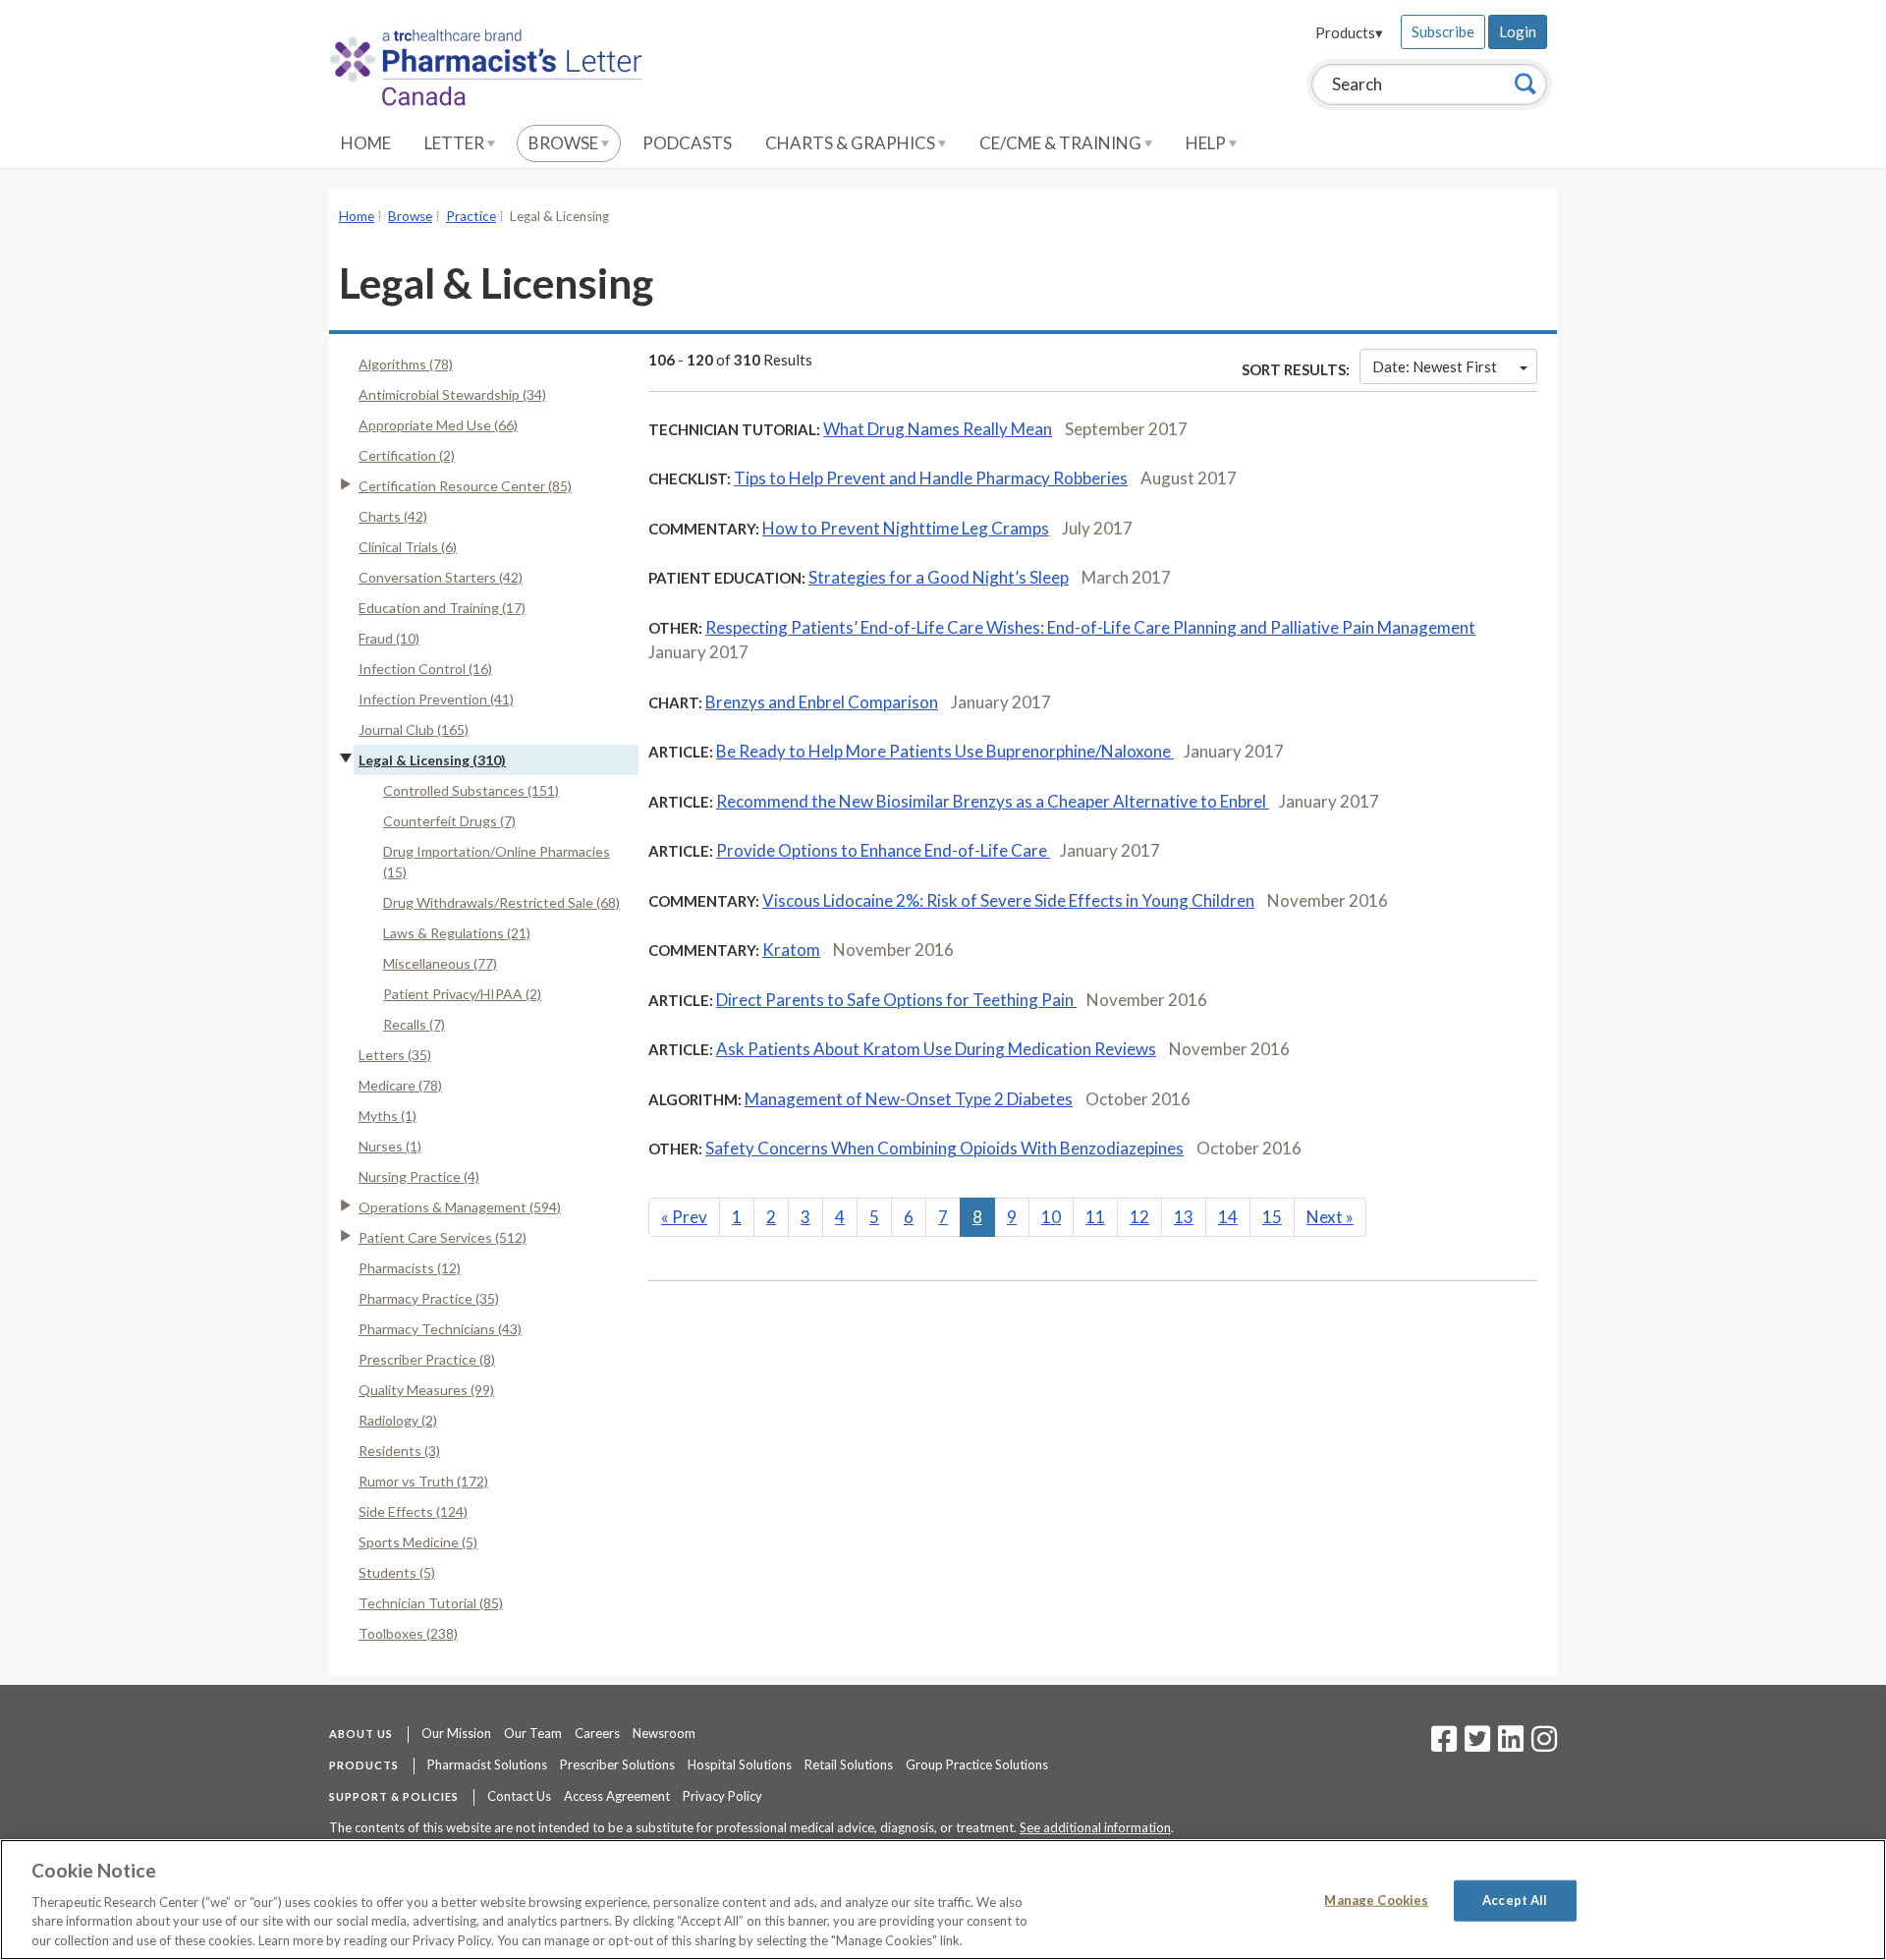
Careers (597, 1733)
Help (1207, 143)
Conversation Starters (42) (441, 577)
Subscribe (1443, 31)
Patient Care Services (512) (443, 1237)
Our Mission (456, 1733)
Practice (471, 216)
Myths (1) (388, 1116)
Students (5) (397, 1572)
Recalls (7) (414, 1024)
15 (1272, 1217)
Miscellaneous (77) (440, 963)
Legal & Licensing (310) (432, 760)
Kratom (791, 950)
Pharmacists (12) (410, 1268)
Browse (565, 143)
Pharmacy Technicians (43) (440, 1329)
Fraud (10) (389, 638)
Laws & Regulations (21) (457, 933)
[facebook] (1444, 1745)
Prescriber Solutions (617, 1764)
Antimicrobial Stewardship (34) (452, 394)
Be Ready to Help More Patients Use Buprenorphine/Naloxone (945, 751)
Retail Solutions (849, 1764)
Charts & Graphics (852, 143)
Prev (684, 1217)
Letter (456, 143)
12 (1139, 1217)
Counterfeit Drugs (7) (449, 821)
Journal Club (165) (414, 729)
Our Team (533, 1733)
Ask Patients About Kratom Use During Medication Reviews (936, 1049)
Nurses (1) (390, 1146)
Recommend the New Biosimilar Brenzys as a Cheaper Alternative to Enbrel (993, 801)
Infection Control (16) (425, 669)
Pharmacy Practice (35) (429, 1298)
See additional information (1095, 1827)
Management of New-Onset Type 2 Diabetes (909, 1099)
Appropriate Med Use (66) (438, 425)
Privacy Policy (722, 1796)
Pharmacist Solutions (487, 1764)
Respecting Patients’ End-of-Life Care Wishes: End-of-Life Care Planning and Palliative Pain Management (1090, 627)
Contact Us (519, 1796)
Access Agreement (617, 1796)
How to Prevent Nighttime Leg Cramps (906, 528)
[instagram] (1544, 1745)
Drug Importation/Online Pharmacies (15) (497, 862)
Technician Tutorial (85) (431, 1603)
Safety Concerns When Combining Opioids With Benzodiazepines (944, 1148)
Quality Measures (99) (426, 1390)
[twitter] (1475, 1745)
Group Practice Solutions (977, 1764)
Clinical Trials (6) (408, 547)
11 (1095, 1217)
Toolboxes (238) (408, 1633)
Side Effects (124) (413, 1512)
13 (1184, 1217)
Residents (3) (399, 1451)
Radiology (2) (398, 1420)
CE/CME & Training (1062, 143)
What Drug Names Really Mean (938, 429)
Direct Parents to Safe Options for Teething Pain (896, 1000)
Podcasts (687, 143)
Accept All (1515, 1900)
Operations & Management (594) (460, 1207)
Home (366, 143)
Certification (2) (407, 455)
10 (1051, 1217)
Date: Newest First (1435, 366)
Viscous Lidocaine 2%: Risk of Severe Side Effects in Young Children (1008, 900)
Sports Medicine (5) (418, 1542)
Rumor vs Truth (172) (423, 1481)
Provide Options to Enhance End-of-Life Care (883, 850)
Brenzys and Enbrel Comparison (822, 702)
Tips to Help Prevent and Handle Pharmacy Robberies (931, 478)
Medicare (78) (400, 1085)
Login (1518, 31)
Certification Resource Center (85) (465, 486)
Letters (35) (395, 1055)
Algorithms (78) (406, 364)
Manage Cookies (1376, 1900)
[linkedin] (1511, 1745)
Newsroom (664, 1733)
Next (1330, 1217)
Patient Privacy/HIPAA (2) (462, 994)
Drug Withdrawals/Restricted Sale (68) (501, 902)
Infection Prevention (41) (436, 699)
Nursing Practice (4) (419, 1176)
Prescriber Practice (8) (427, 1359)
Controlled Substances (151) (471, 790)
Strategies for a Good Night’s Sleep (939, 577)
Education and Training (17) (442, 608)
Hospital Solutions (740, 1764)
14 (1228, 1217)
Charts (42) (393, 516)
